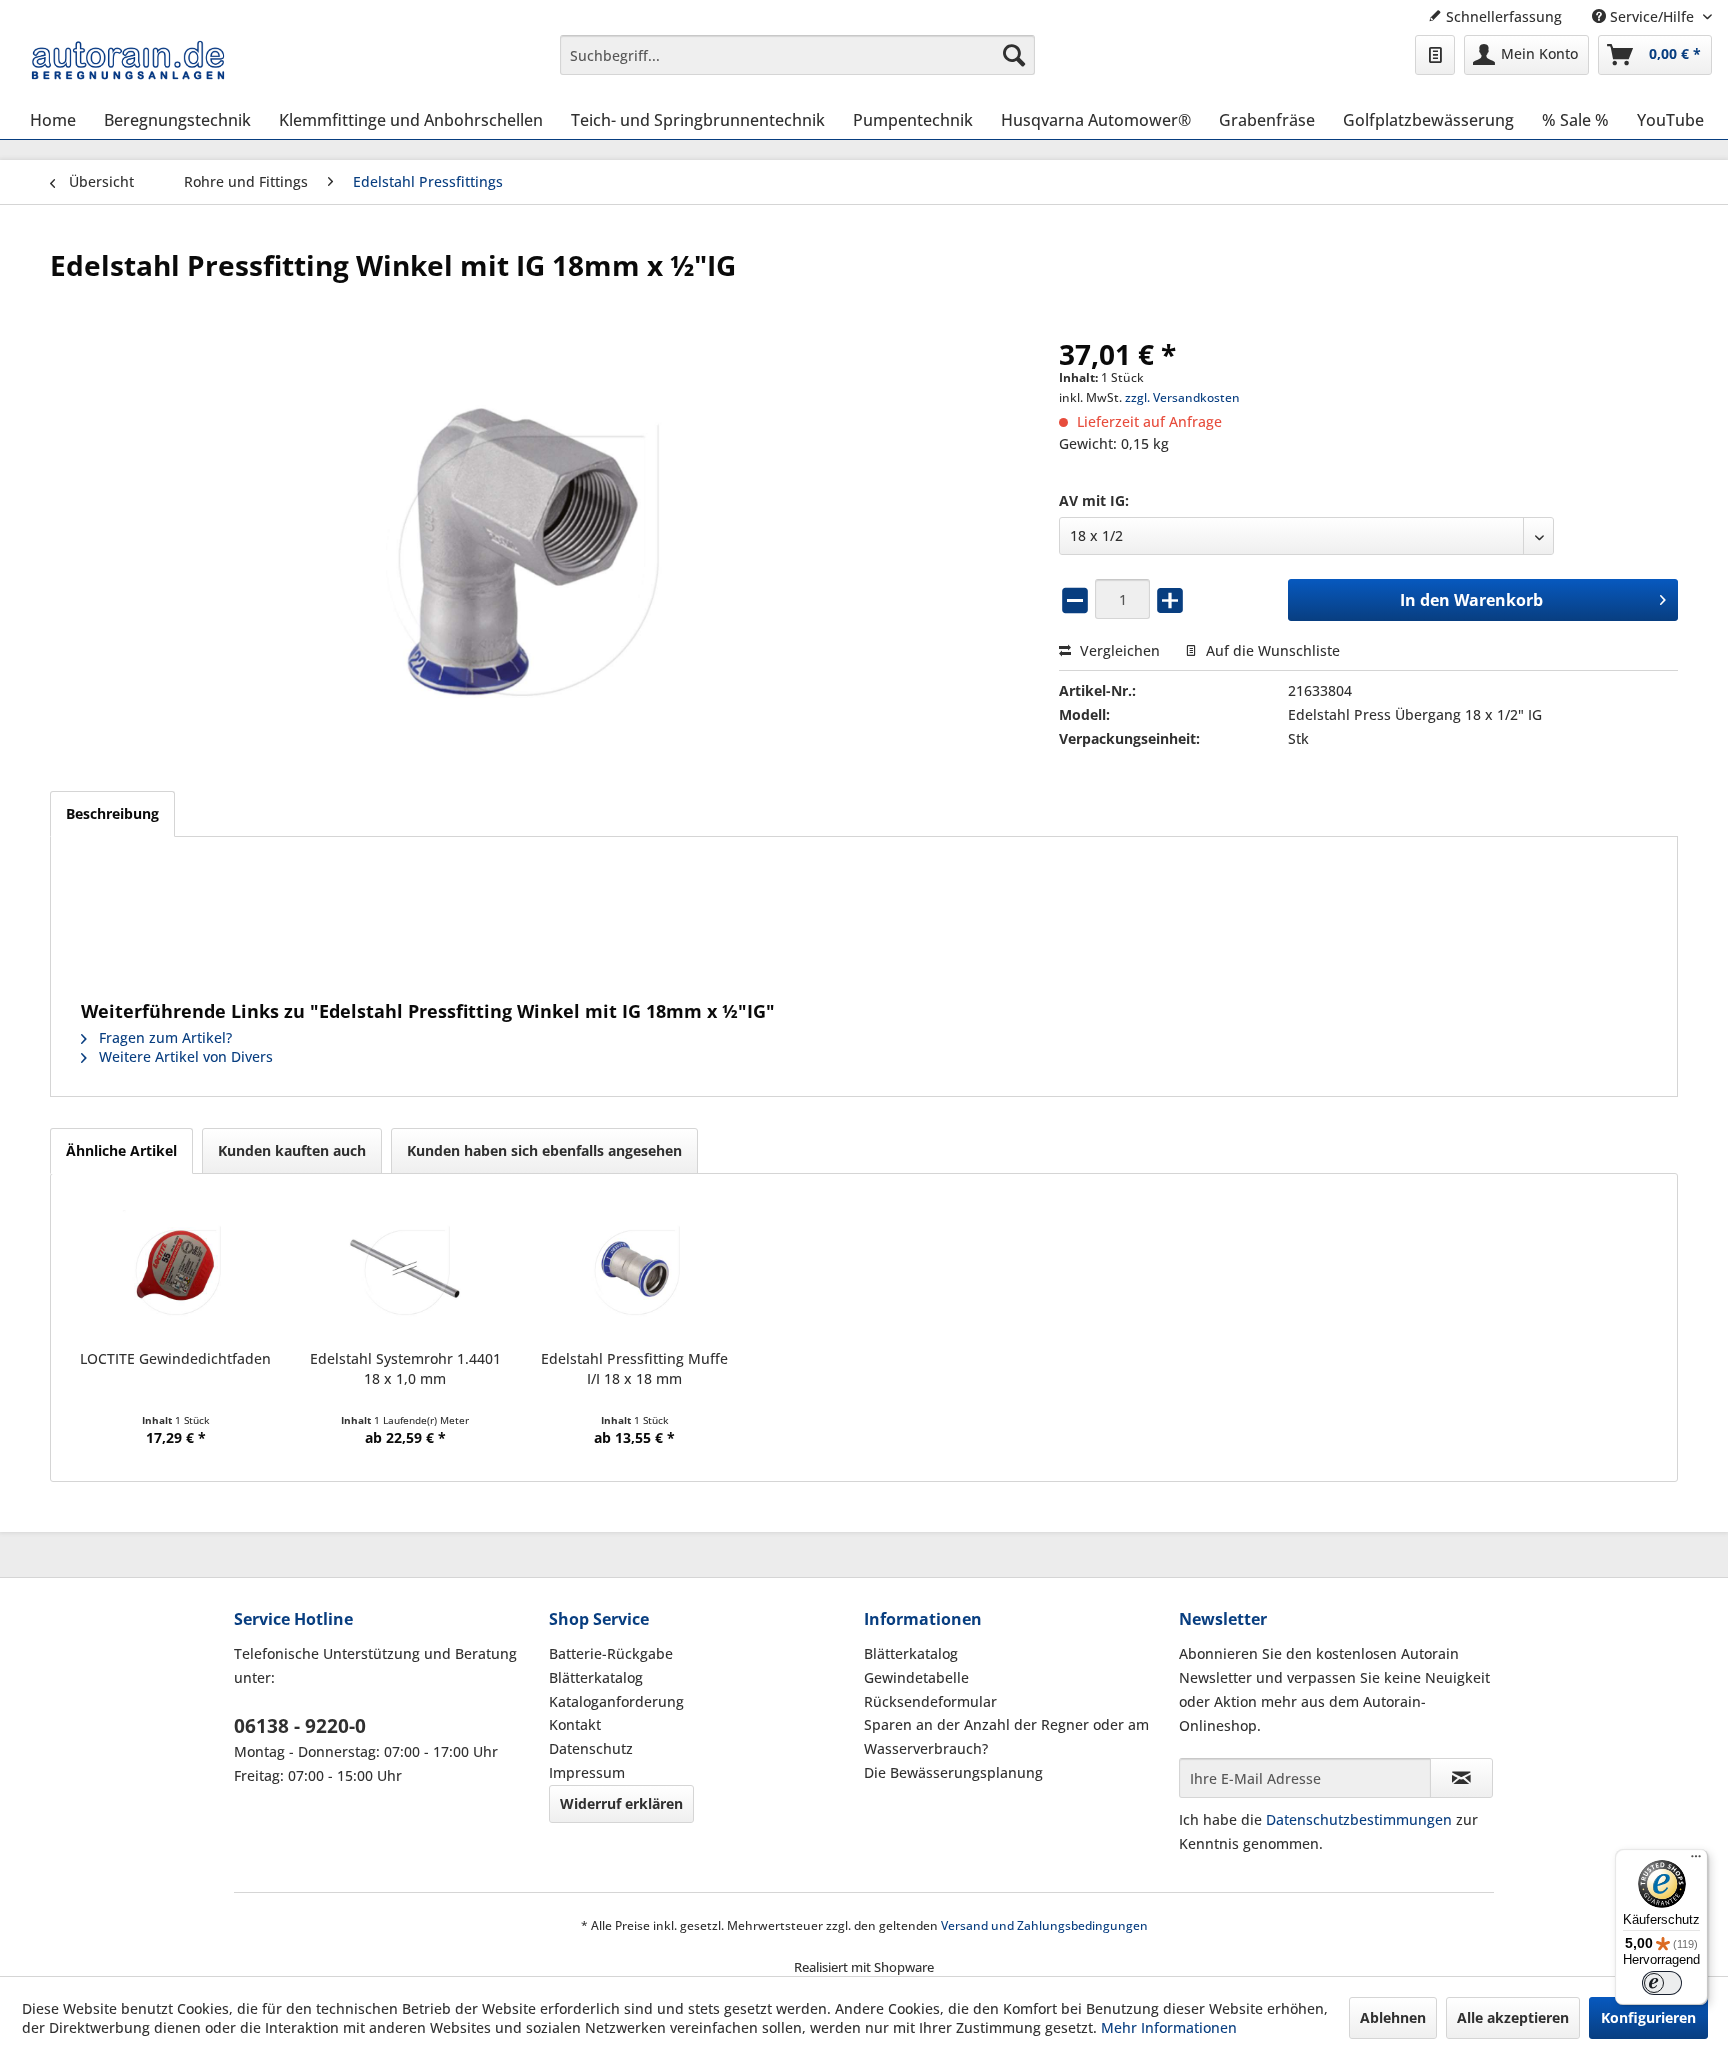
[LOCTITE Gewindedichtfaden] (175, 1269)
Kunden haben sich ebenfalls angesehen (544, 1150)
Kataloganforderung (616, 1701)
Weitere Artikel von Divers (184, 1056)
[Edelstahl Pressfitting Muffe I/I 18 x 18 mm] (634, 1269)
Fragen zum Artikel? (163, 1037)
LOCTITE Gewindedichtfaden (175, 1358)
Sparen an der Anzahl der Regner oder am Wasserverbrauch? (1006, 1736)
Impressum (587, 1772)
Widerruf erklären (621, 1803)
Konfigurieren (1648, 2017)
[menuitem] (797, 55)
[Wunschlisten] (1435, 55)
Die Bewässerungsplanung (953, 1772)
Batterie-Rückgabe (611, 1653)
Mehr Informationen (1169, 2027)
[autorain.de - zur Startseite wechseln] (128, 60)
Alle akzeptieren (1513, 2017)
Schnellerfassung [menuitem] (1502, 16)
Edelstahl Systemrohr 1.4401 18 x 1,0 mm (405, 1368)
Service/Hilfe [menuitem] (1652, 16)
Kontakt (575, 1724)
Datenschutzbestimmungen (1359, 1819)
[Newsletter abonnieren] (1461, 1778)
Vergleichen (1118, 650)
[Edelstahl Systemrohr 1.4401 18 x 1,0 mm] (404, 1269)
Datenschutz (591, 1748)
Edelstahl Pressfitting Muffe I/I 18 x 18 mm (634, 1368)
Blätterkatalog (596, 1677)
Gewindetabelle (916, 1677)
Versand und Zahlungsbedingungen (1044, 1925)
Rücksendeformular (930, 1701)
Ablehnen (1393, 2017)
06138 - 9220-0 (300, 1726)
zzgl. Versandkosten (1182, 397)
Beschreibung (112, 813)
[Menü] (1696, 1861)
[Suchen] (1014, 55)
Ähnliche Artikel (121, 1150)
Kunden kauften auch (292, 1150)
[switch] (1662, 1983)
